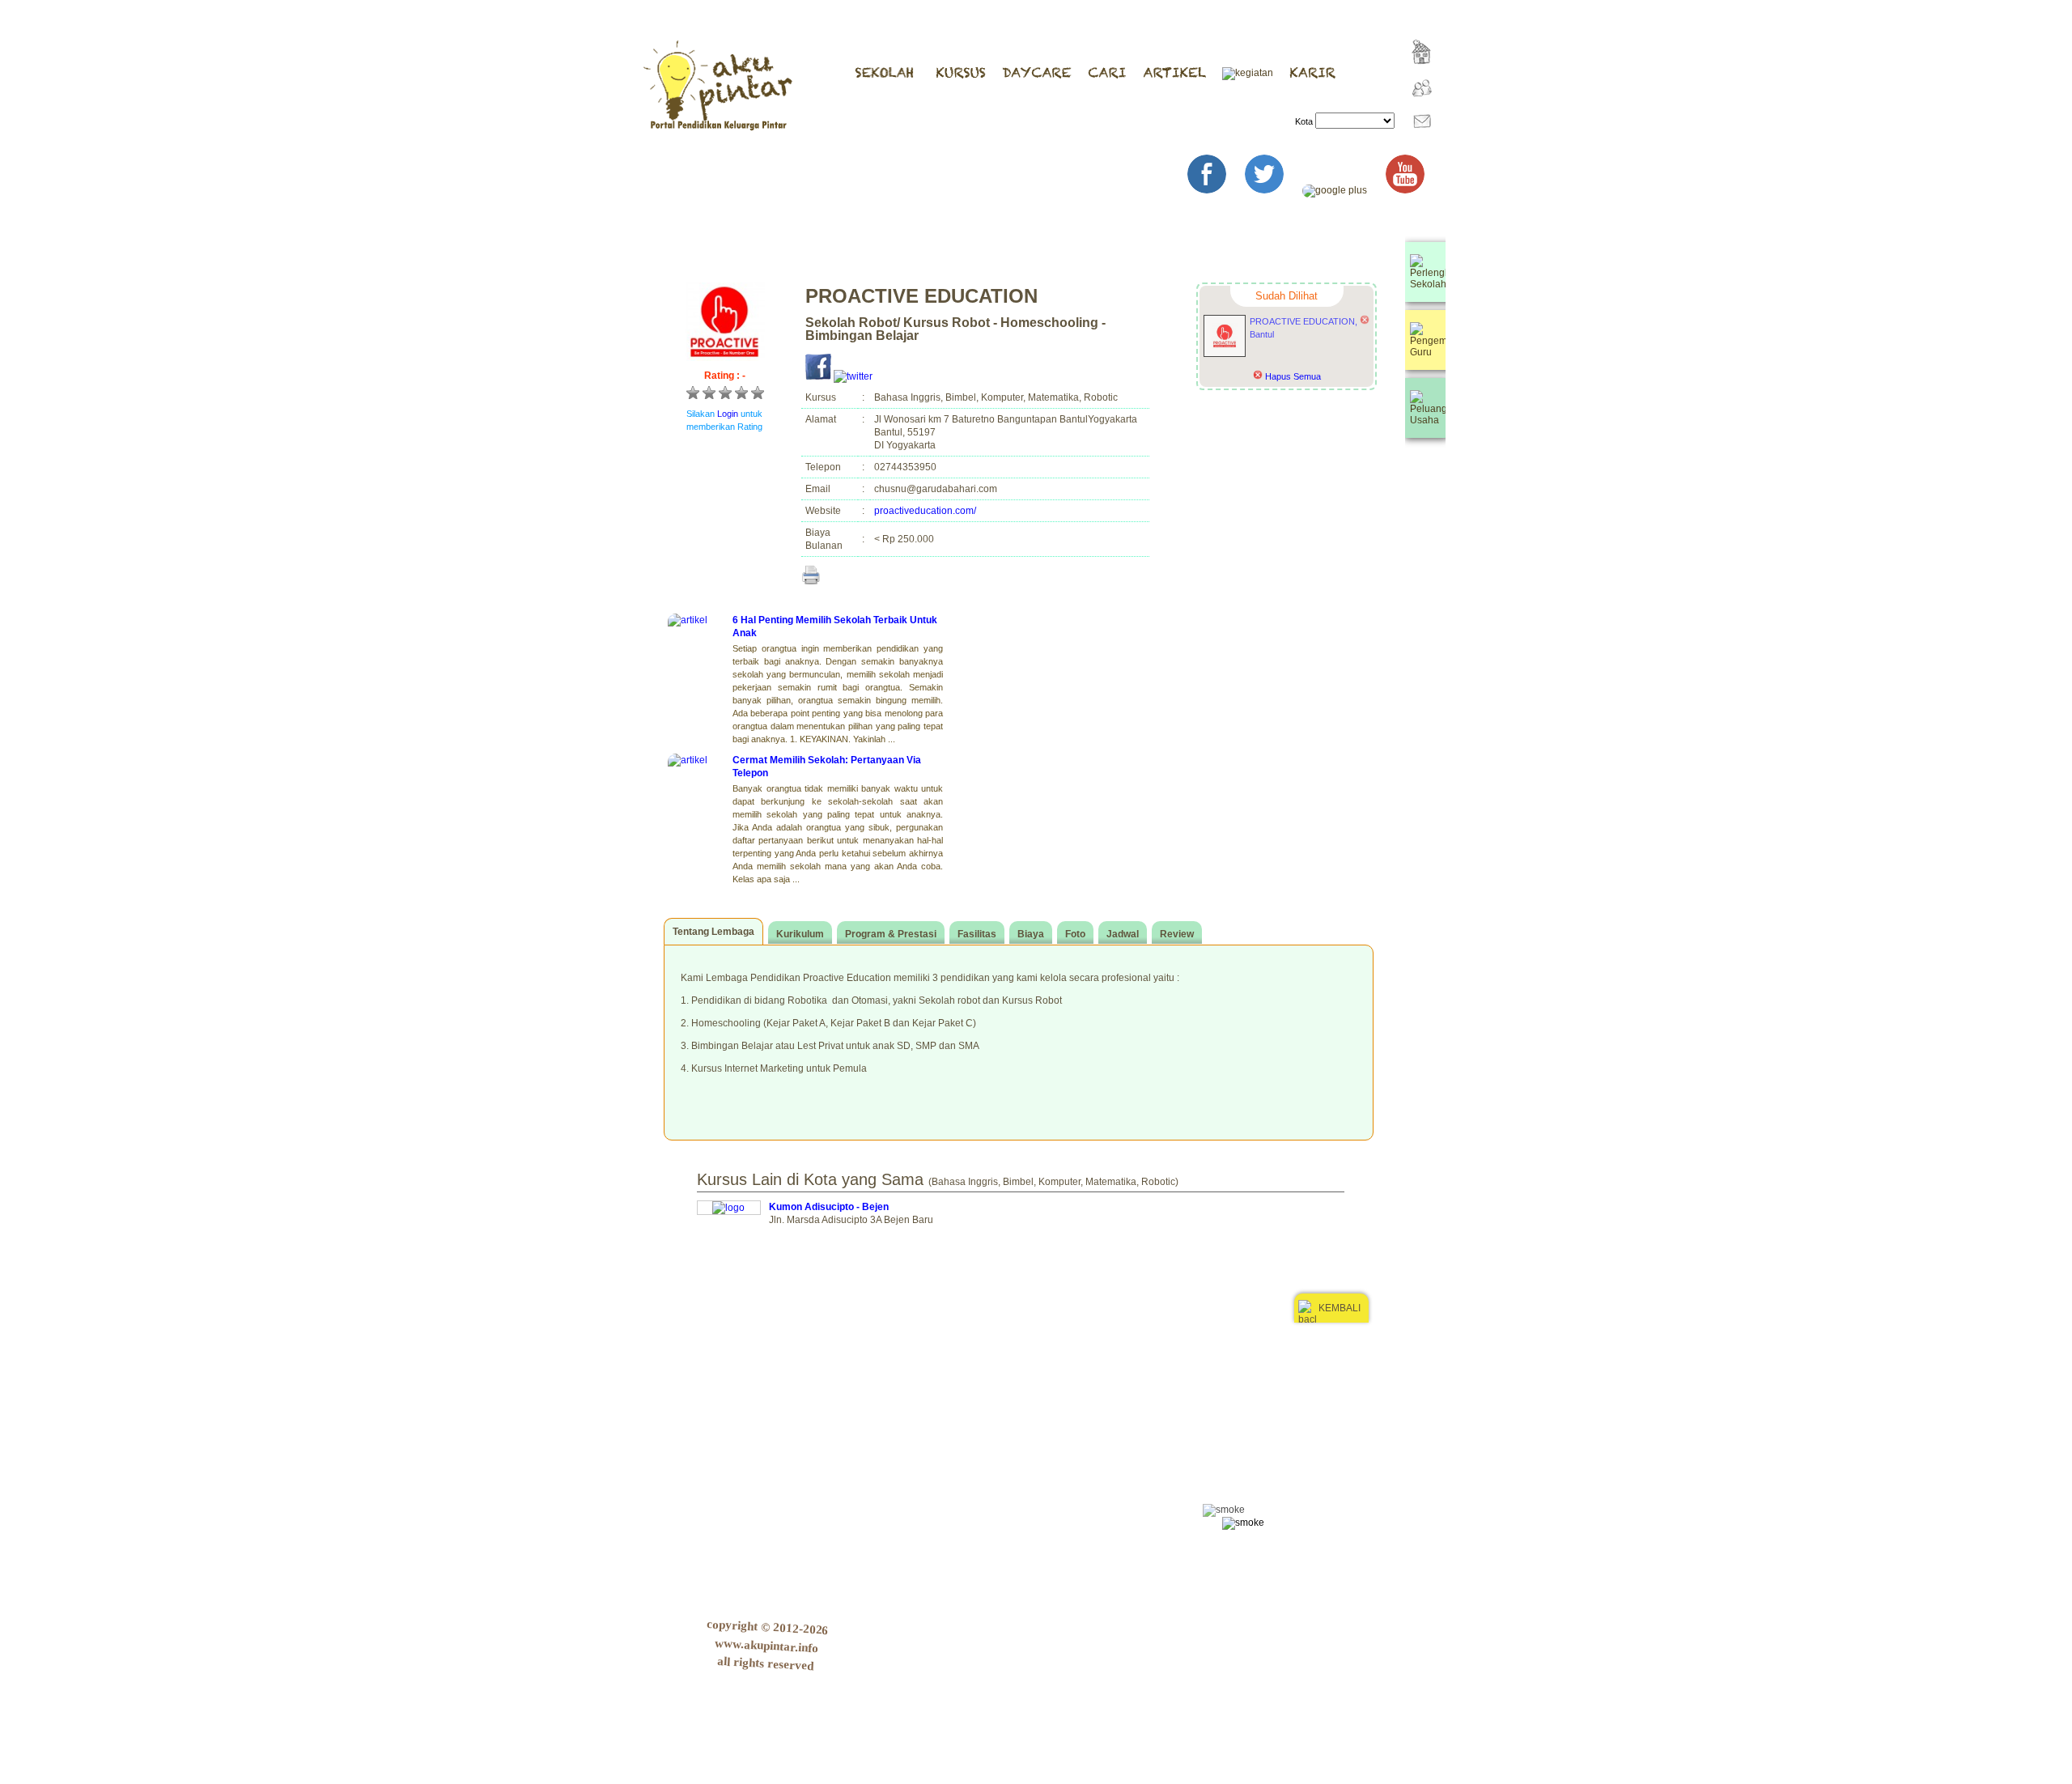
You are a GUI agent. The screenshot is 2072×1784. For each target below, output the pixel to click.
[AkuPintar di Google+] (1343, 190)
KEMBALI (1340, 1308)
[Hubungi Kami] (1418, 142)
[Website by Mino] (1422, 1365)
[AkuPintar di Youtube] (1413, 190)
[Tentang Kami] (1418, 108)
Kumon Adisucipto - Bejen (829, 1207)
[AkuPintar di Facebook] (1215, 190)
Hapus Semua (1292, 376)
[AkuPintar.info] (1419, 75)
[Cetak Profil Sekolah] (811, 575)
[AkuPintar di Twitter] (1272, 190)
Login (728, 414)
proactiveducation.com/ (925, 511)
